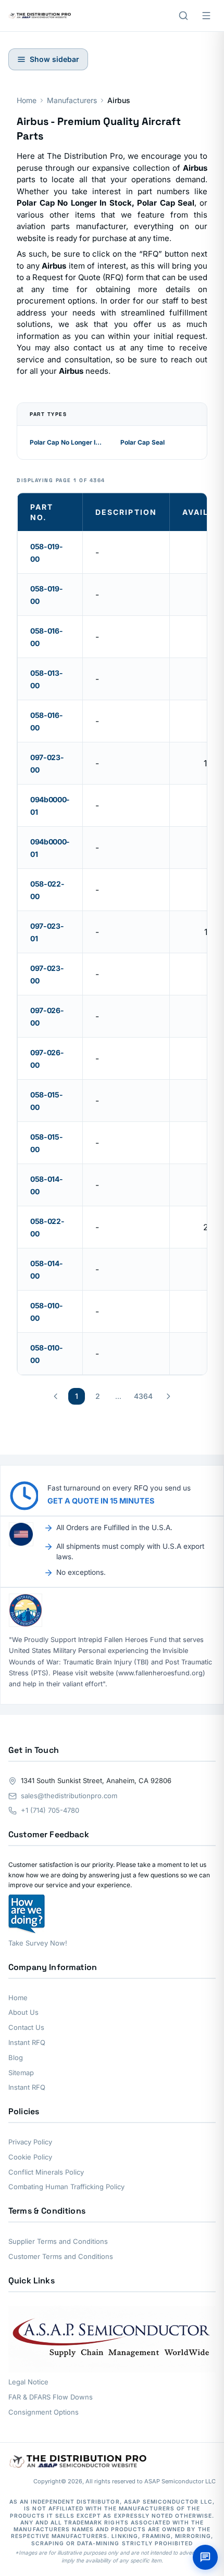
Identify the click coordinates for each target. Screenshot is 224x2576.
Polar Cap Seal (142, 442)
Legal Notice (28, 2382)
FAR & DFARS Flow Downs (51, 2397)
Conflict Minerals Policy (46, 2172)
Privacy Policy (30, 2142)
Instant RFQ (27, 2042)
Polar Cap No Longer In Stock (67, 442)
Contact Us (26, 2027)
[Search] (183, 16)
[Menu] (206, 16)
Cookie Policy (30, 2157)
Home (27, 100)
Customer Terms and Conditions (61, 2256)
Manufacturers (72, 100)
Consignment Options (43, 2412)
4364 (143, 1396)
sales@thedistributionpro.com (69, 1796)
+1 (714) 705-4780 (50, 1810)
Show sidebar (54, 59)
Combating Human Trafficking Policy (66, 2187)
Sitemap (21, 2073)
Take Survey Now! (38, 1943)
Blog (16, 2057)
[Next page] (168, 1396)
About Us (23, 2012)
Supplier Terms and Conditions (58, 2241)
